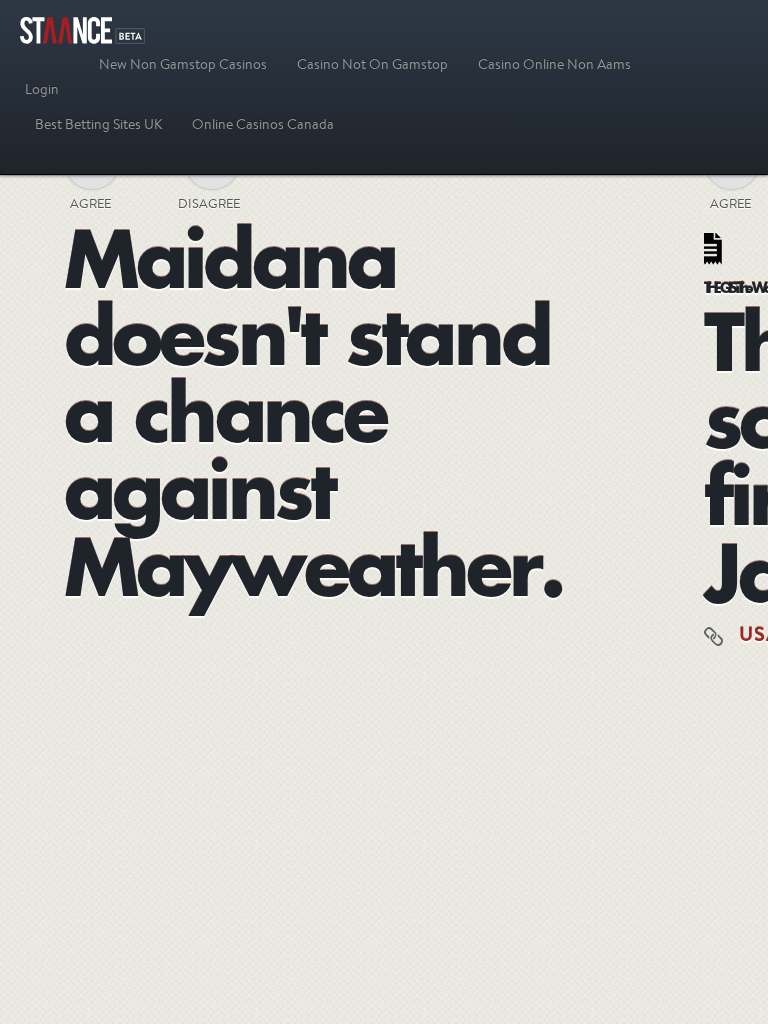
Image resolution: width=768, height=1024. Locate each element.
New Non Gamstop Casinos (183, 64)
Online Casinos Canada (263, 124)
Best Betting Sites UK (98, 124)
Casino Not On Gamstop (372, 64)
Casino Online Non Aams (554, 64)
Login (42, 89)
